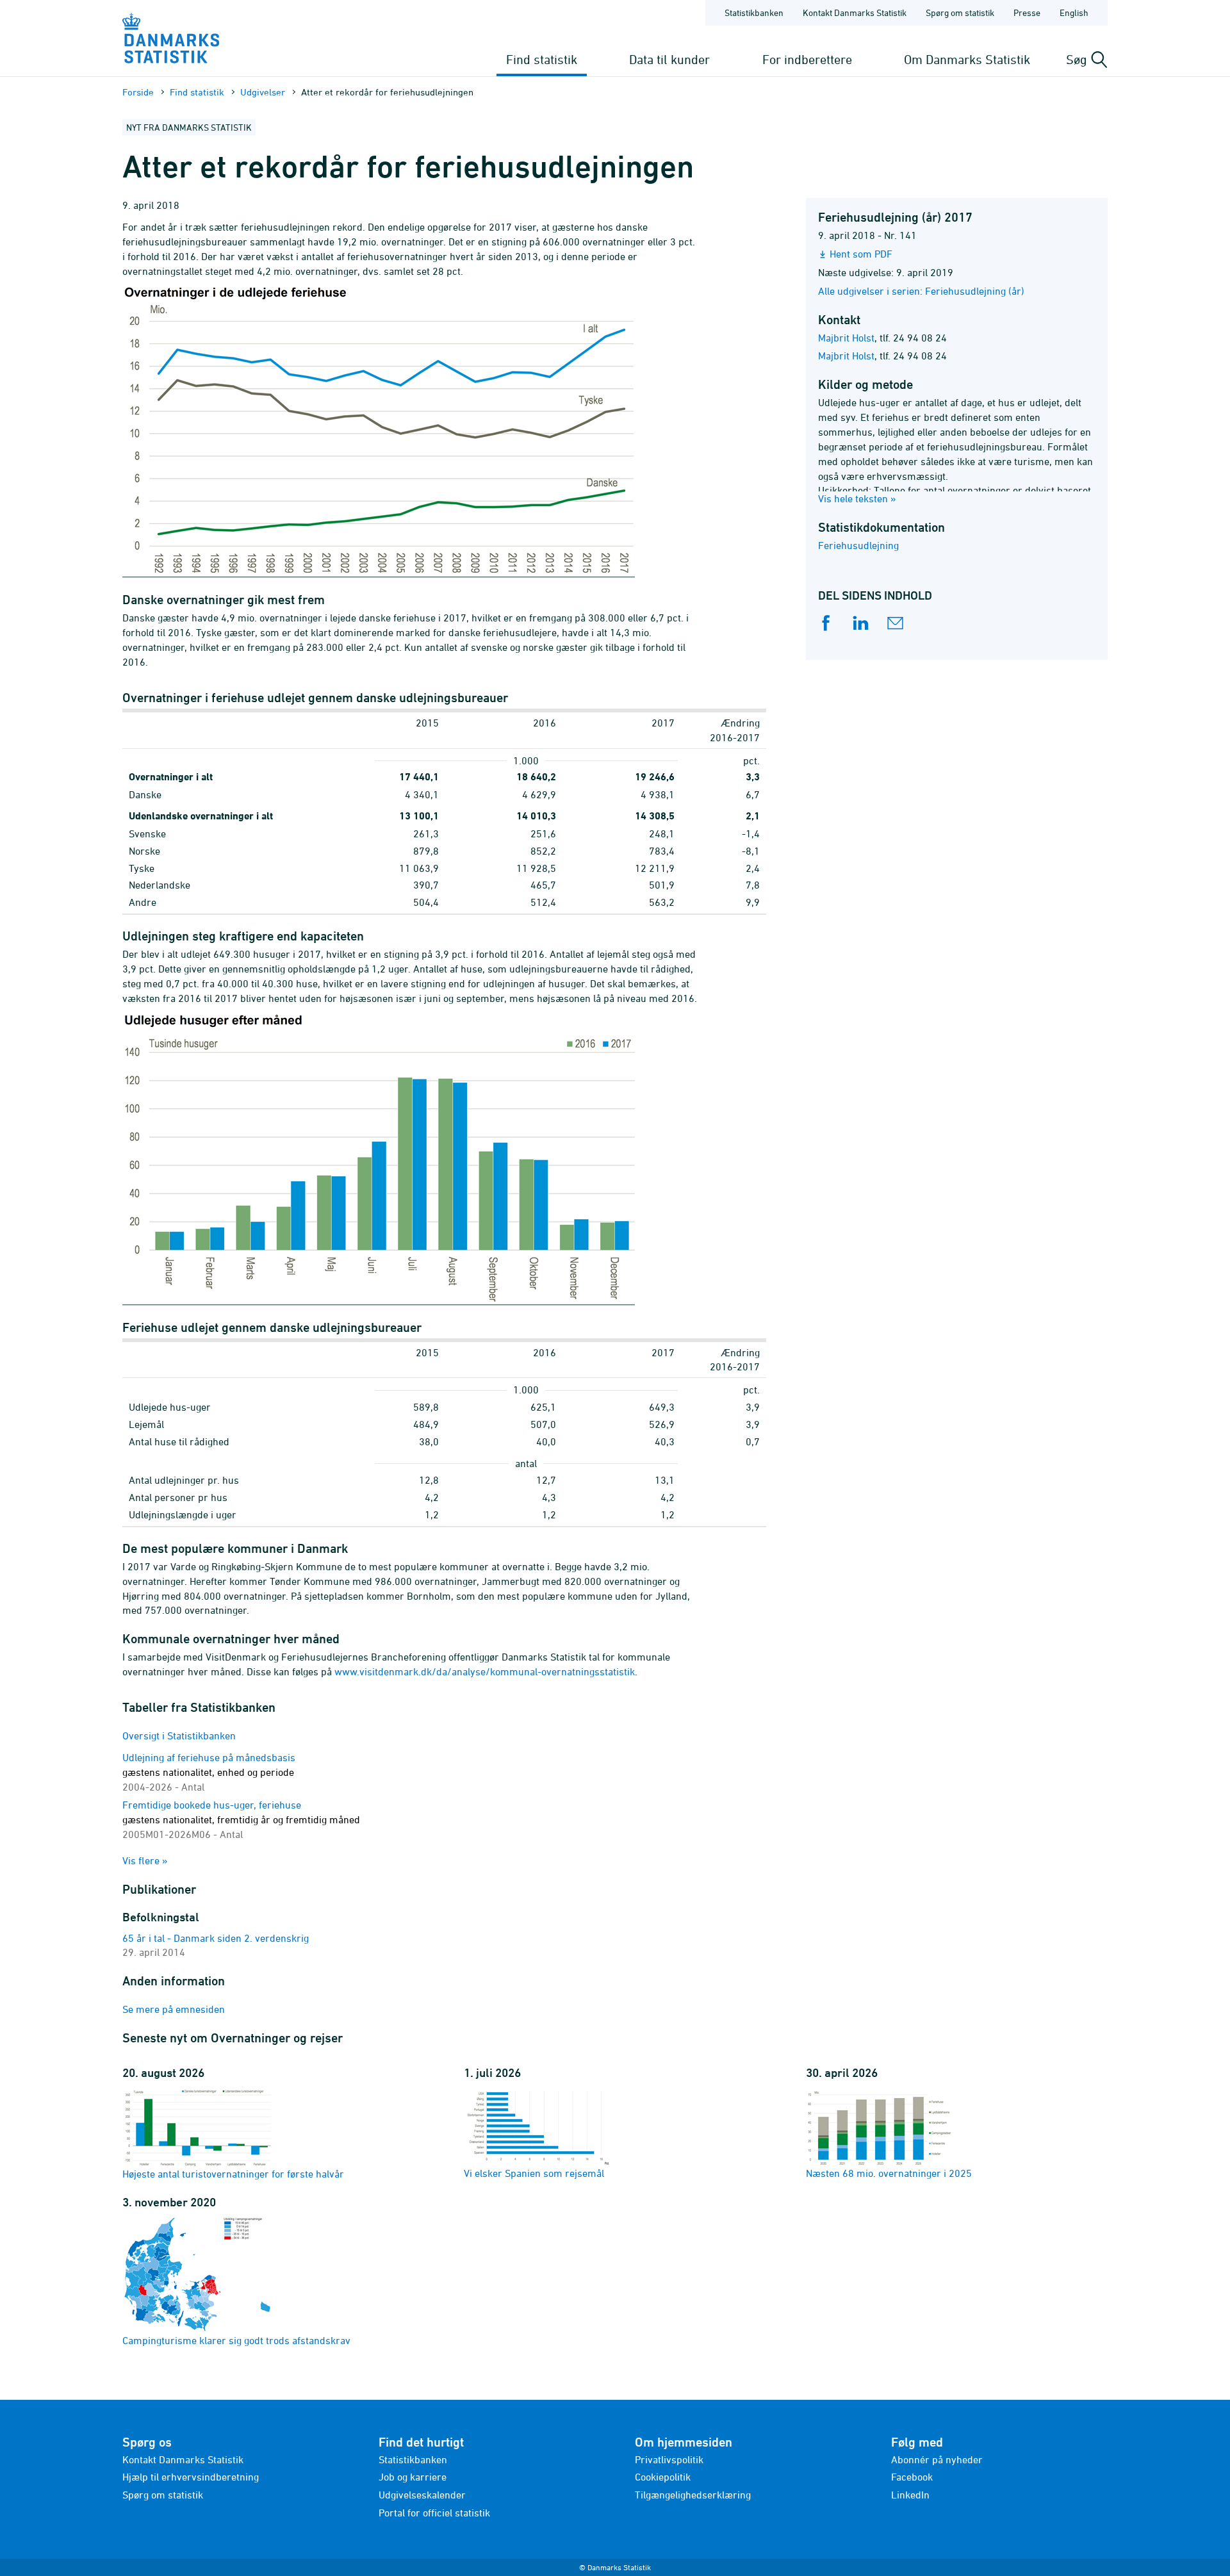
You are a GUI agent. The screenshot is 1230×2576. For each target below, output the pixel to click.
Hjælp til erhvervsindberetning (191, 2477)
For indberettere (807, 59)
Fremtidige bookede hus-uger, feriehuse (241, 1819)
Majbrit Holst (846, 338)
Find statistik (542, 59)
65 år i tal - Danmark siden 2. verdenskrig (216, 1938)
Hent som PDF (861, 254)
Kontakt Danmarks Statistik (855, 12)
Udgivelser (263, 92)
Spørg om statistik (960, 12)
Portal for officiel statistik (434, 2513)
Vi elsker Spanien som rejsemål (534, 2173)
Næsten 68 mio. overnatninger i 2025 (889, 2173)
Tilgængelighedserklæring (693, 2495)
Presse (1027, 12)
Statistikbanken (754, 12)
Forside (138, 92)
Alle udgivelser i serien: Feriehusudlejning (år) (921, 291)
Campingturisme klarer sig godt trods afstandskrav (236, 2340)
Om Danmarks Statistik (967, 59)
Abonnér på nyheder (937, 2459)
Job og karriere (413, 2477)
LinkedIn (910, 2495)
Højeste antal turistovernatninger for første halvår (233, 2174)
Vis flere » (145, 1860)
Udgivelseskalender (422, 2495)
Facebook (912, 2477)
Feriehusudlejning (858, 545)
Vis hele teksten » (857, 498)
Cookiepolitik (663, 2477)
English (1074, 12)
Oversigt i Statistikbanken (179, 1735)
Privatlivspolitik (669, 2459)
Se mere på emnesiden (174, 2009)
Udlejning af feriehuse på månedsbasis (209, 1772)
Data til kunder (669, 59)
